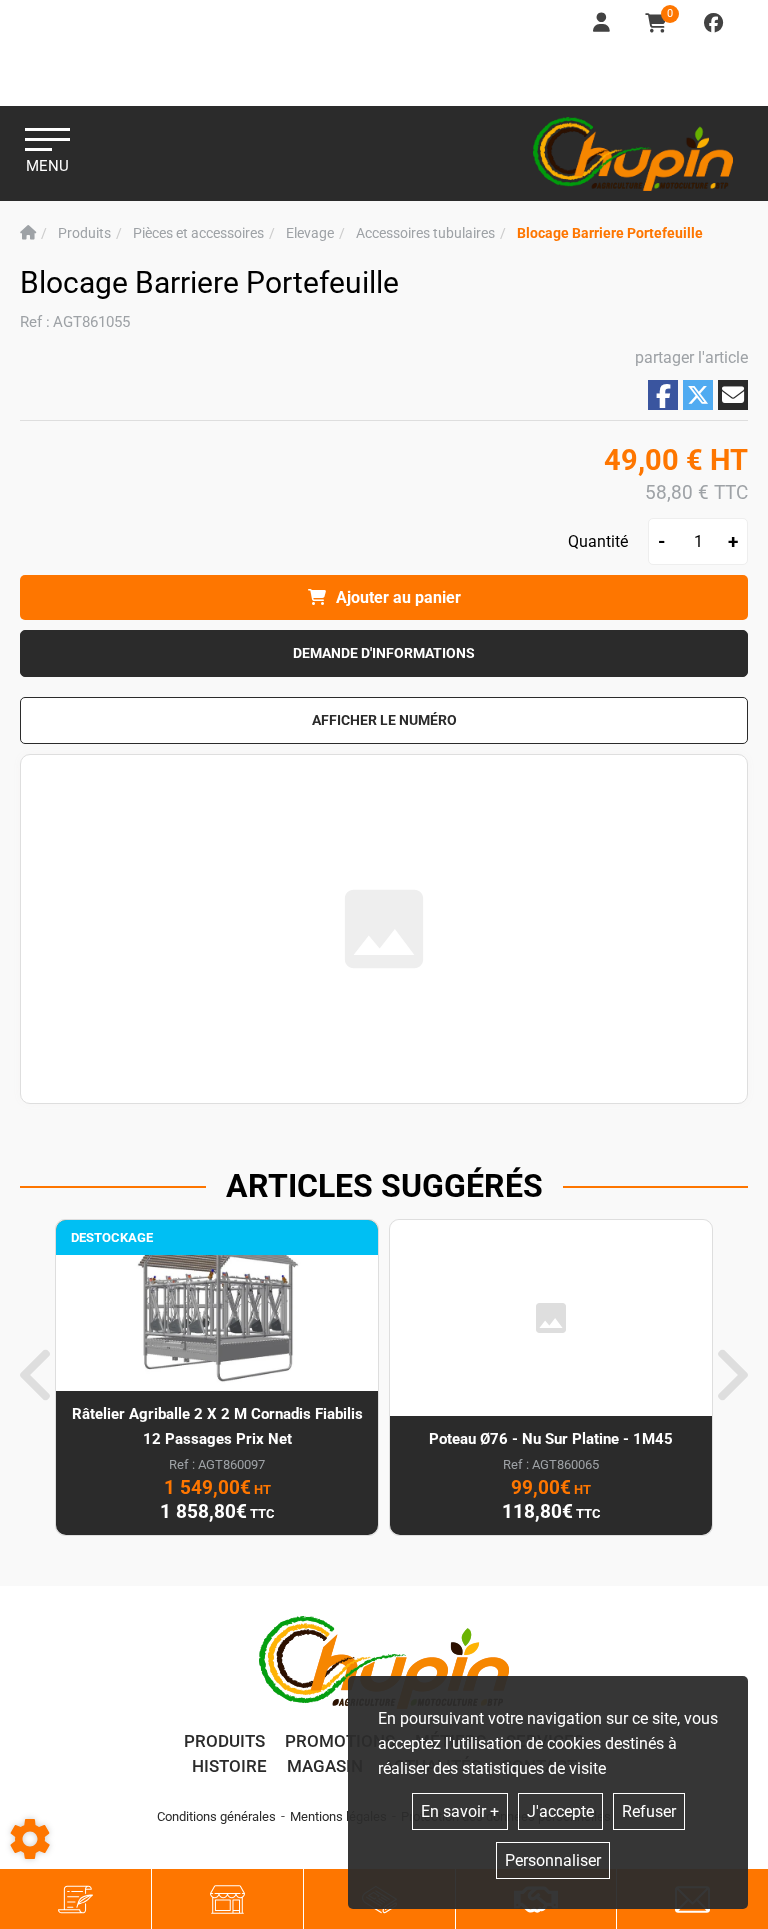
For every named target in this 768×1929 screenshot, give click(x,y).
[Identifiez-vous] (603, 23)
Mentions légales (338, 1816)
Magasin (325, 1766)
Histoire (229, 1766)
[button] (610, 233)
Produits (224, 1741)
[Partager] (733, 395)
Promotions (340, 1741)
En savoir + (460, 1811)
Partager (663, 395)
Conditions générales (216, 1816)
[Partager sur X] (698, 395)
